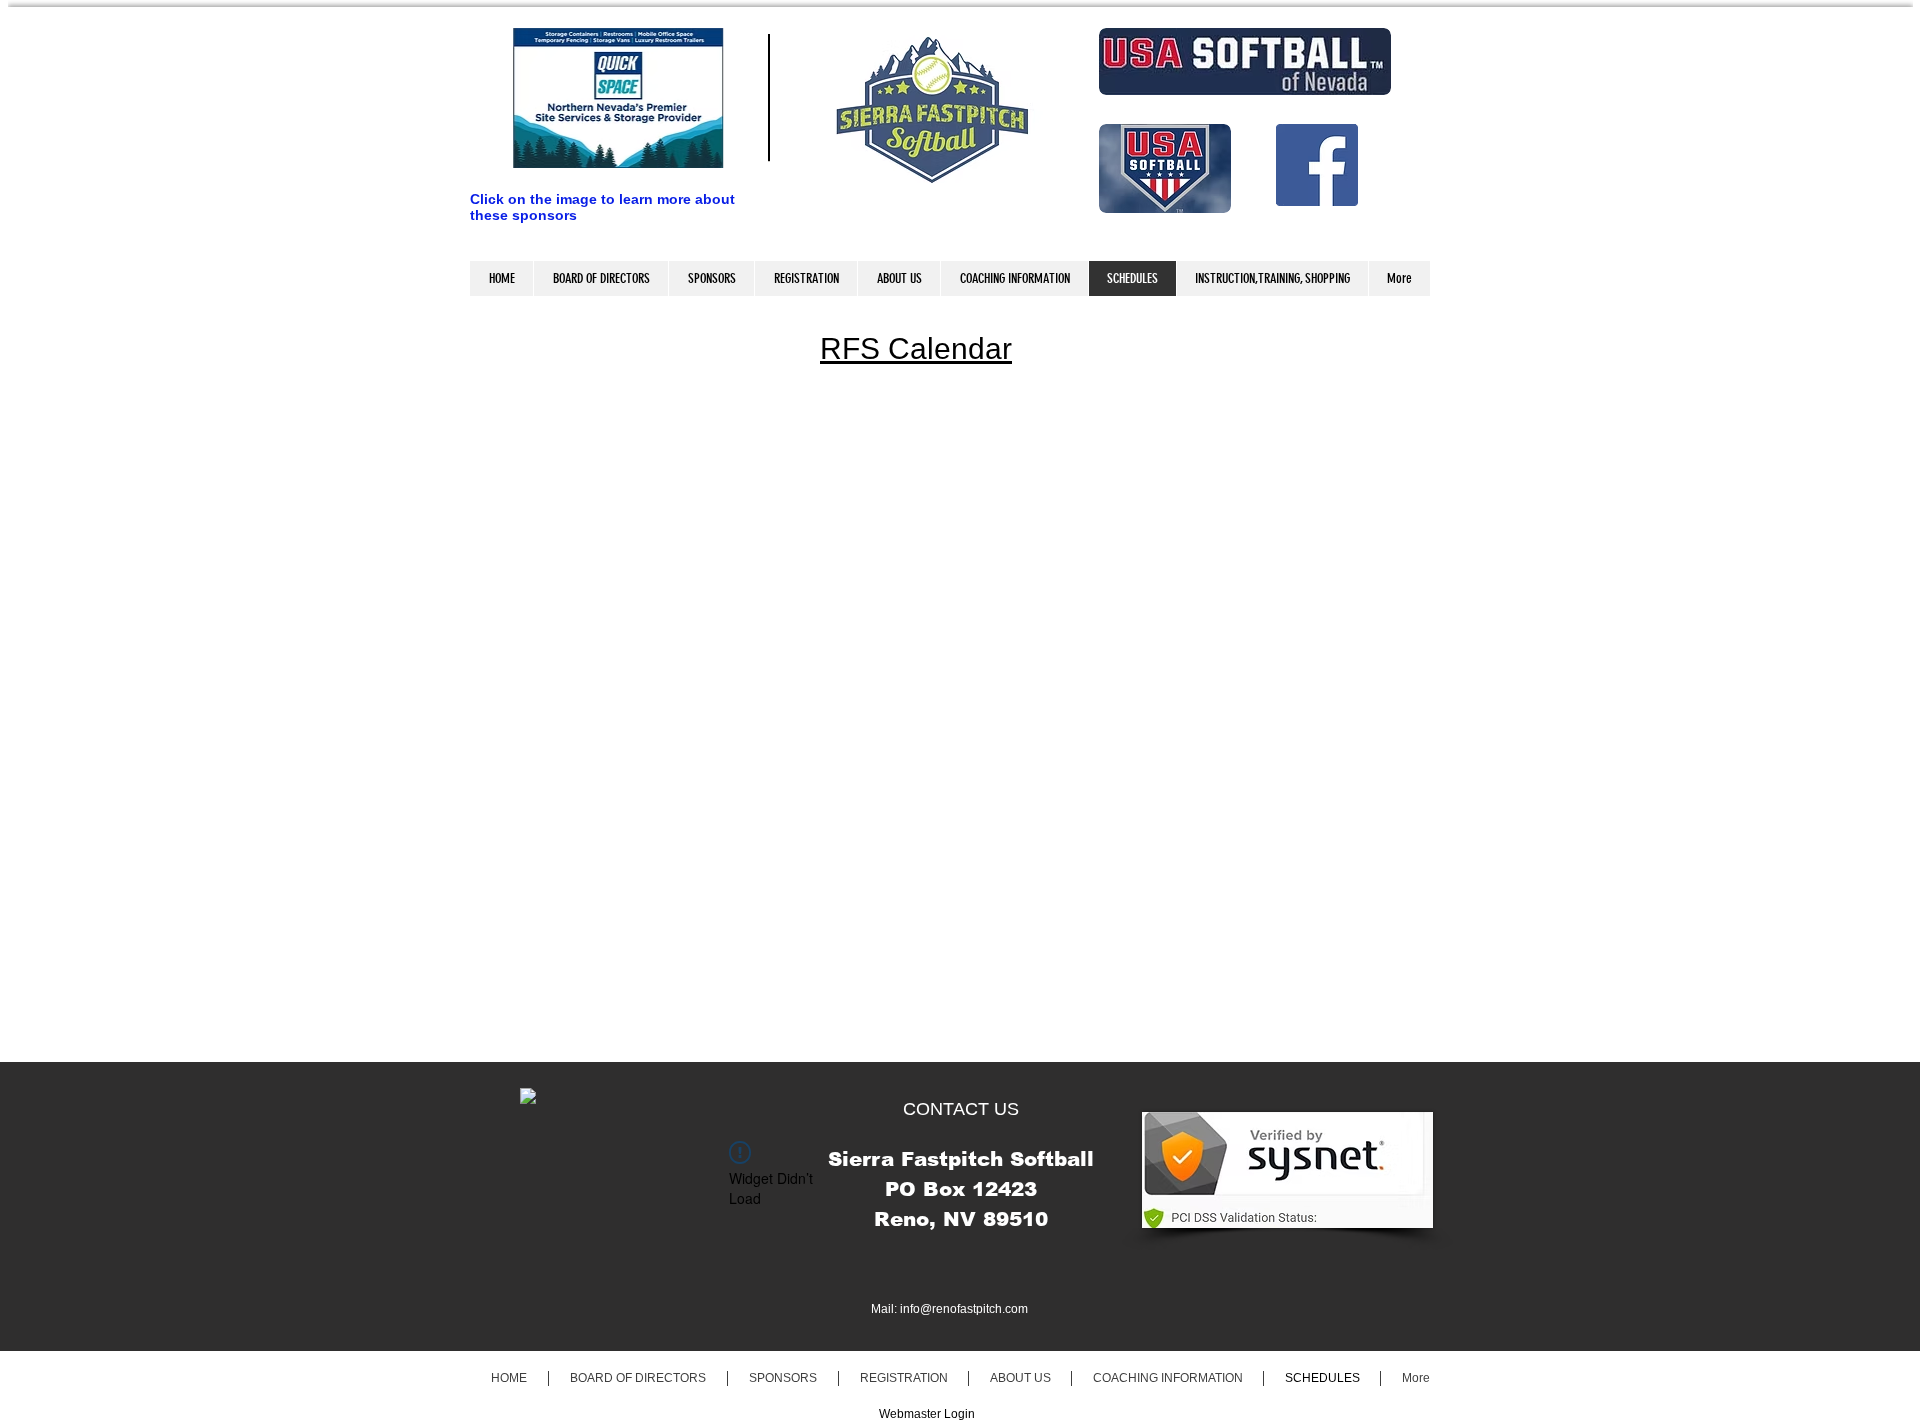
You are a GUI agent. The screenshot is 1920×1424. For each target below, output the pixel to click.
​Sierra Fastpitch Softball (961, 1159)
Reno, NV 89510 (961, 1219)
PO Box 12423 (961, 1189)
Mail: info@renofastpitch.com (949, 1309)
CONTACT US (961, 1109)
